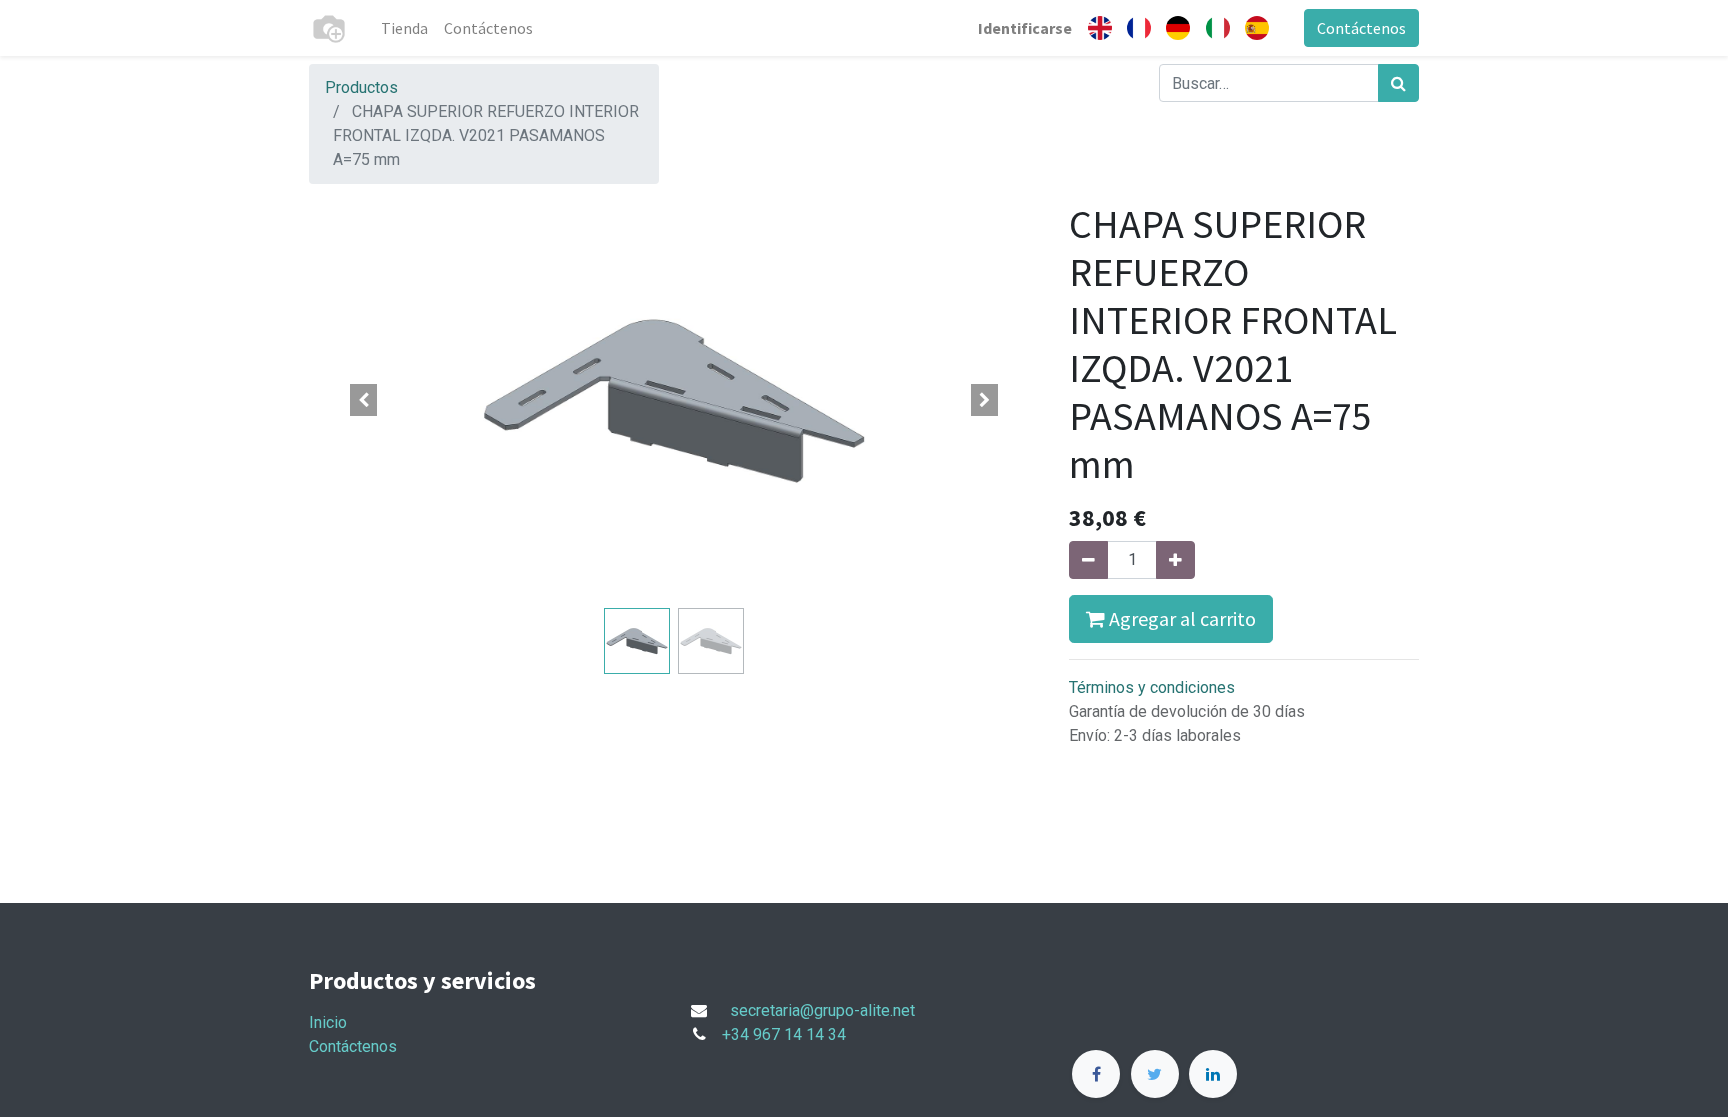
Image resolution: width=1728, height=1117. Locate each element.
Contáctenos (1361, 28)
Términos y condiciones (1152, 687)
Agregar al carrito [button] (1180, 618)
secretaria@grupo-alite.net (822, 1010)
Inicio (328, 1022)
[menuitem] (404, 28)
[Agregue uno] (1175, 560)
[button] (364, 400)
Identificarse (1025, 28)
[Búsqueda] (1398, 83)
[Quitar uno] (1088, 560)
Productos (361, 87)
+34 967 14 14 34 (784, 1034)
